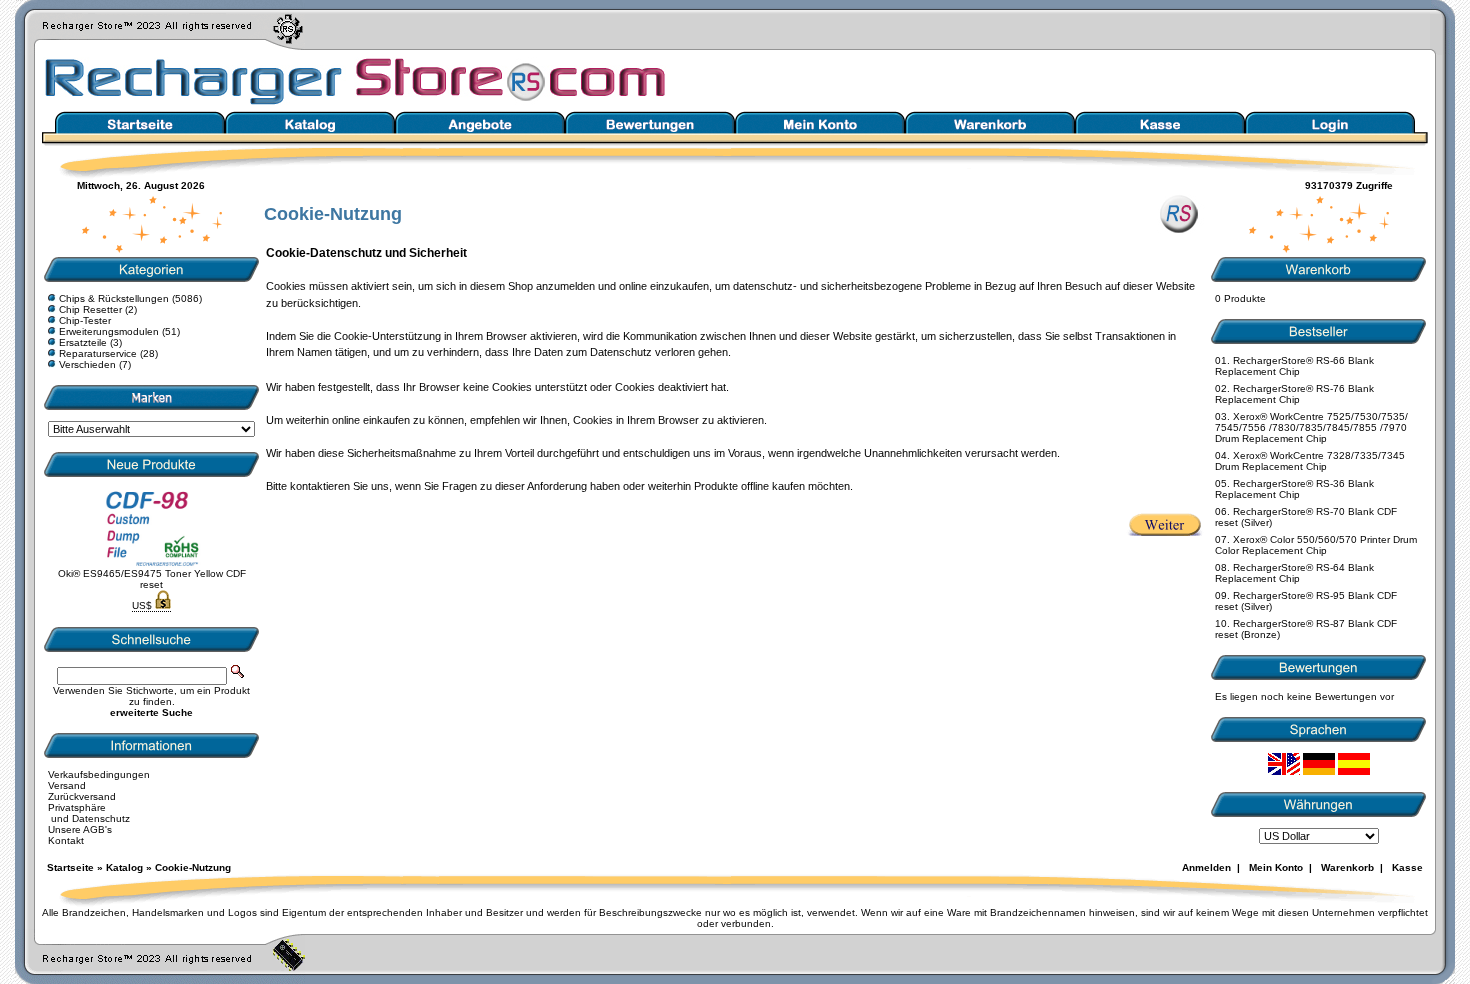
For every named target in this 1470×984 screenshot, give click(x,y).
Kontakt (66, 840)
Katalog (124, 867)
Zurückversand (82, 796)
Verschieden (87, 364)
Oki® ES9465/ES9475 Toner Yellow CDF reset (152, 579)
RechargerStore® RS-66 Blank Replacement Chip (1294, 366)
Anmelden (1206, 867)
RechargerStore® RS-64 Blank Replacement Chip (1294, 573)
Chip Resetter (90, 309)
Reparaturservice (98, 353)
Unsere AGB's (80, 829)
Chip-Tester (85, 320)
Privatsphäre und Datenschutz (89, 813)
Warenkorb (1347, 867)
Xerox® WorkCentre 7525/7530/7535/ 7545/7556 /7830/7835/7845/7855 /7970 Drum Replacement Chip (1311, 427)
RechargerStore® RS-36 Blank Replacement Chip (1294, 489)
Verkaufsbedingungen (99, 774)
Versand (67, 785)
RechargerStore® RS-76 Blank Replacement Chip (1294, 394)
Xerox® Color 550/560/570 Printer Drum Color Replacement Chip (1316, 545)
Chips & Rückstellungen (114, 298)
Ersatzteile (83, 342)
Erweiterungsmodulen (109, 331)
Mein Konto (1276, 867)
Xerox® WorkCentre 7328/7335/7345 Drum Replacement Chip (1310, 461)
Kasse (1407, 867)
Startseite (70, 867)
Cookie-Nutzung (193, 867)
